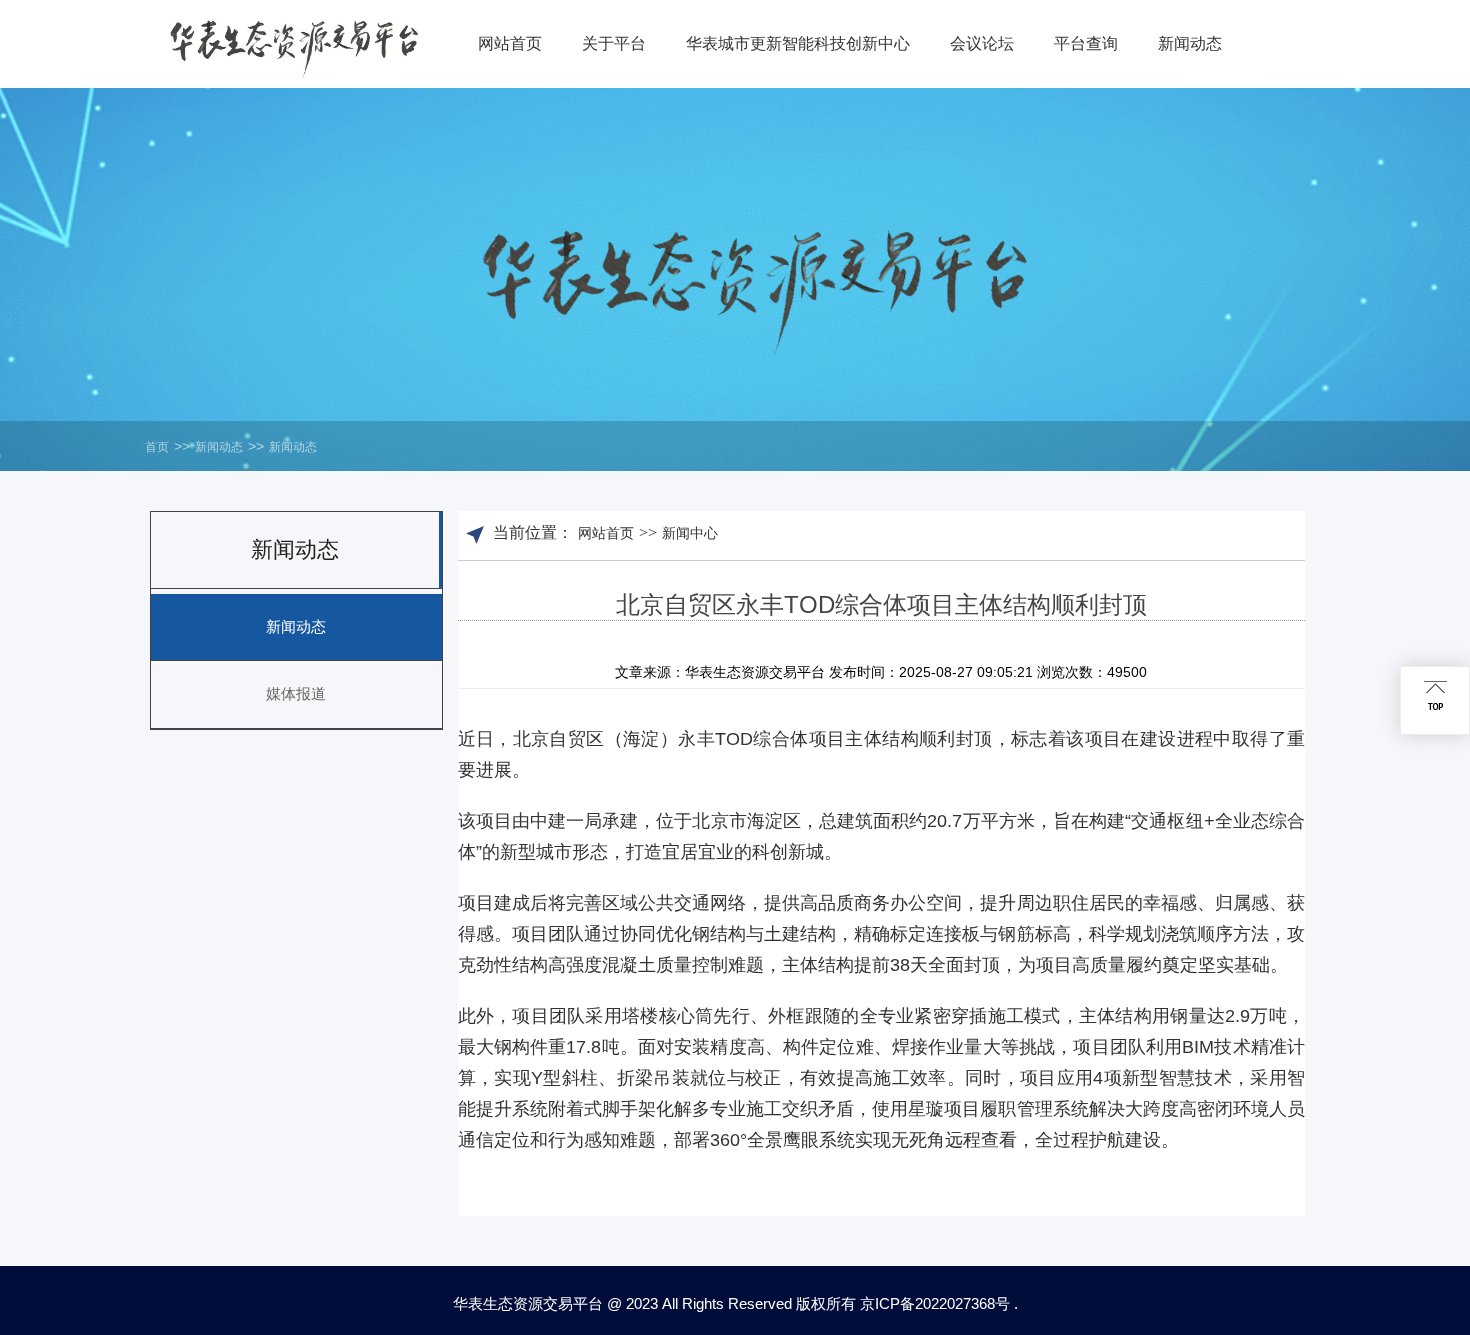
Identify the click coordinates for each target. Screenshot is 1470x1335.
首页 (157, 447)
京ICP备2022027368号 (935, 1303)
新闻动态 (219, 447)
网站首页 (606, 533)
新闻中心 (690, 533)
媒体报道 (296, 693)
